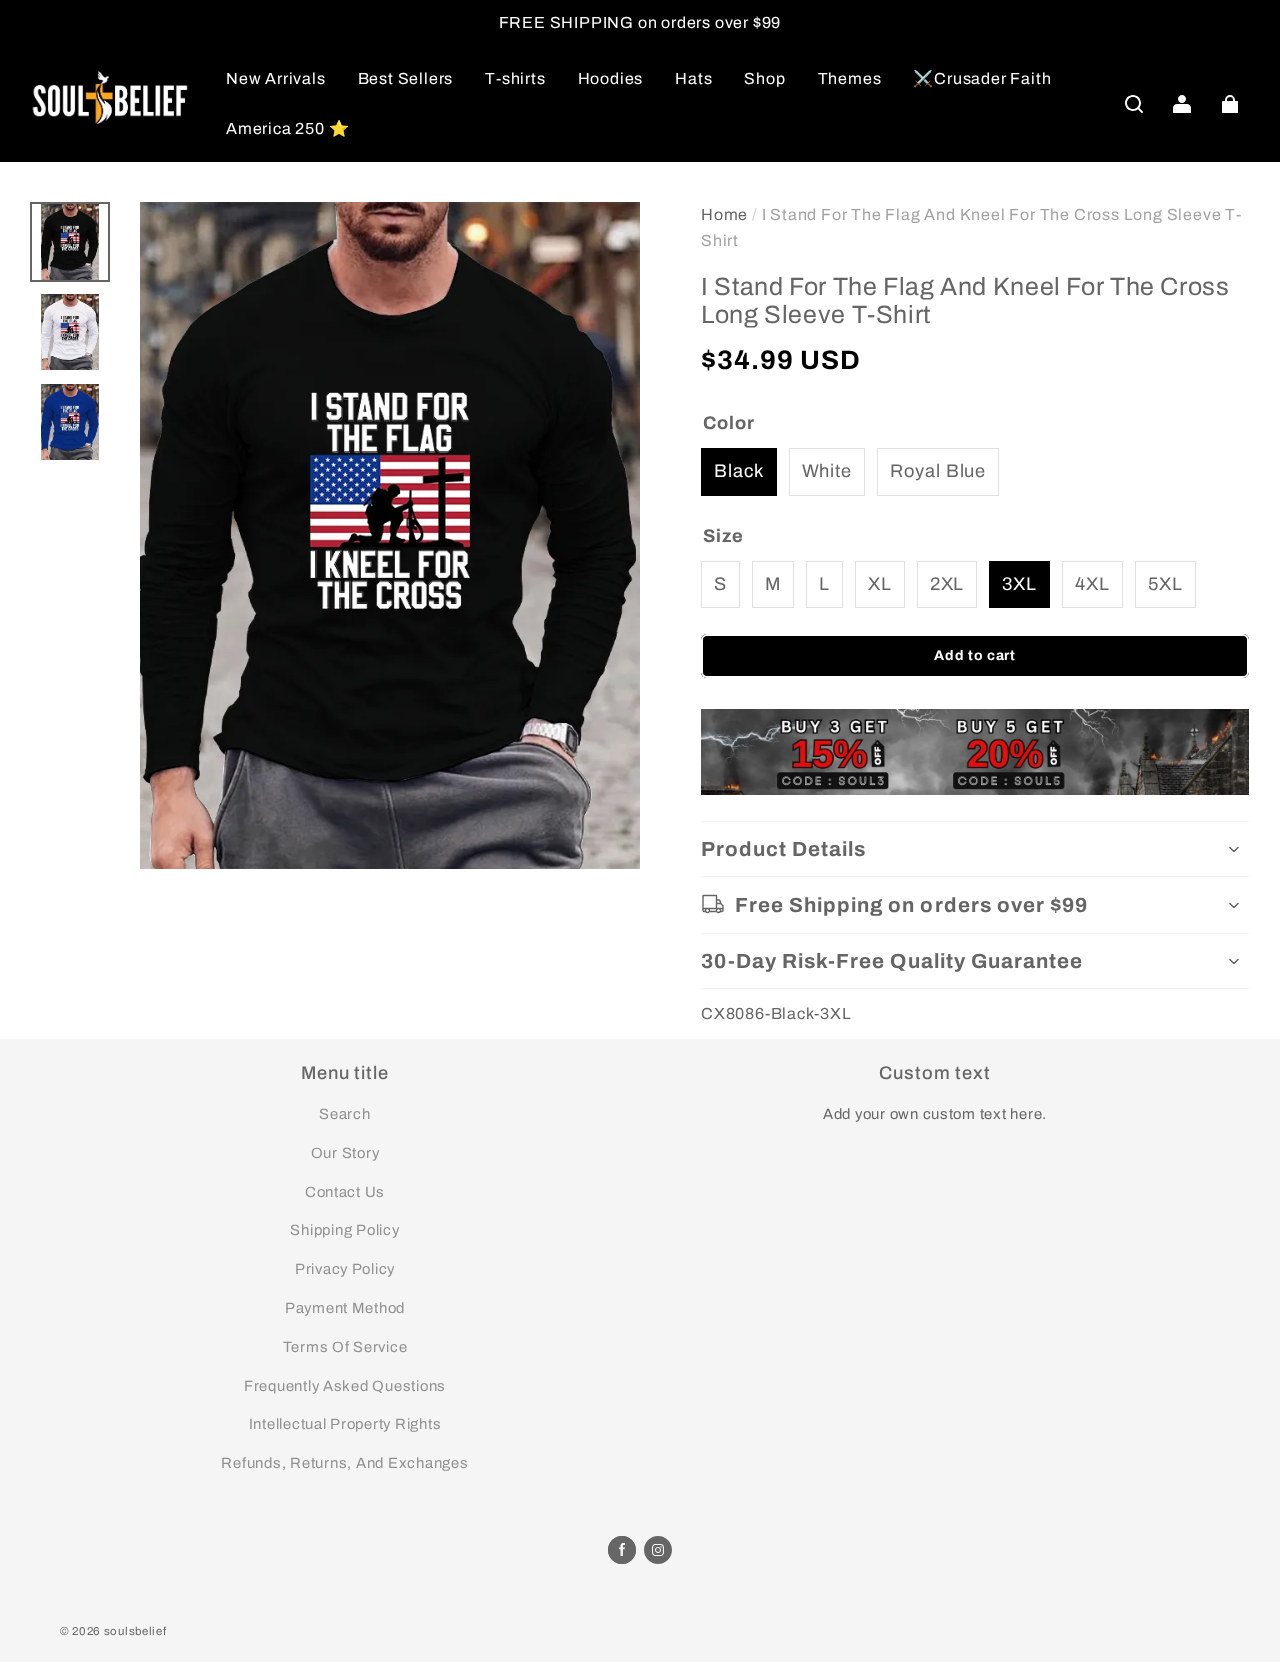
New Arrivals (276, 78)
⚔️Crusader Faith (982, 78)
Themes (850, 78)
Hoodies (611, 78)
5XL (1165, 584)
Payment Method (345, 1308)
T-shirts (515, 78)
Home (724, 214)
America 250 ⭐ (287, 128)
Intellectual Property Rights (345, 1424)
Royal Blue (938, 471)
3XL (1019, 584)
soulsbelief (135, 1631)
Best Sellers (406, 78)
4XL (1092, 584)
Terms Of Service (345, 1347)
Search (344, 1114)
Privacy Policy (345, 1269)
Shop (764, 78)
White (827, 471)
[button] (1134, 104)
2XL (947, 584)
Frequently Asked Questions (345, 1386)
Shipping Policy (344, 1230)
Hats (693, 78)
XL (880, 584)
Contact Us (345, 1192)
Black (739, 471)
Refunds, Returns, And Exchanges (344, 1463)
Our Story (345, 1153)
